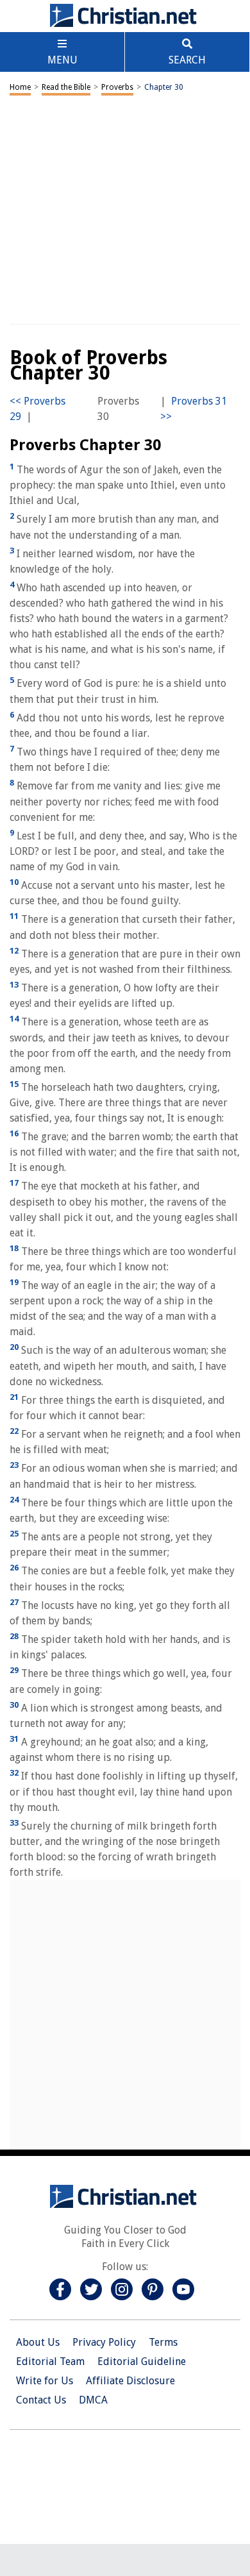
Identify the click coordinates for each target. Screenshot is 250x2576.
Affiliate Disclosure (130, 2381)
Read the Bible (66, 87)
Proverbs (117, 87)
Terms (163, 2342)
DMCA (93, 2400)
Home (20, 87)
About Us (38, 2342)
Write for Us (45, 2381)
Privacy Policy (104, 2342)
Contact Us (41, 2400)
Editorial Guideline (142, 2361)
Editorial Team (50, 2361)
